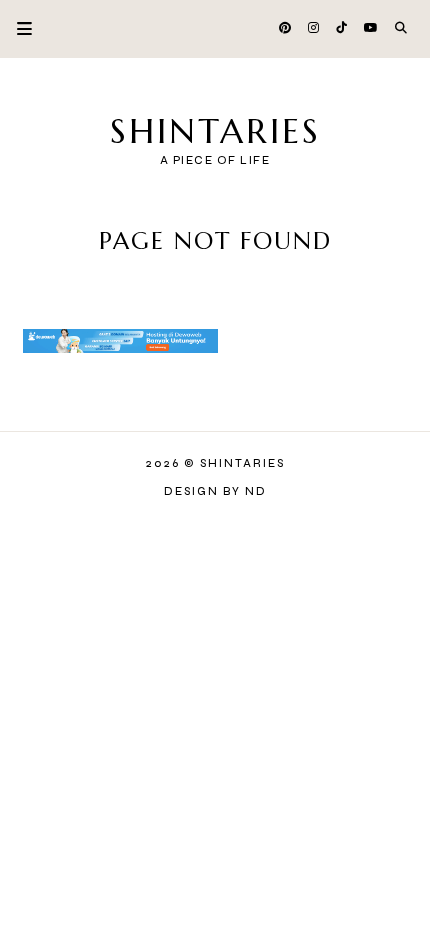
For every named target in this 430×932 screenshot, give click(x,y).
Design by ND (215, 491)
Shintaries (215, 131)
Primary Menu (16, 28)
